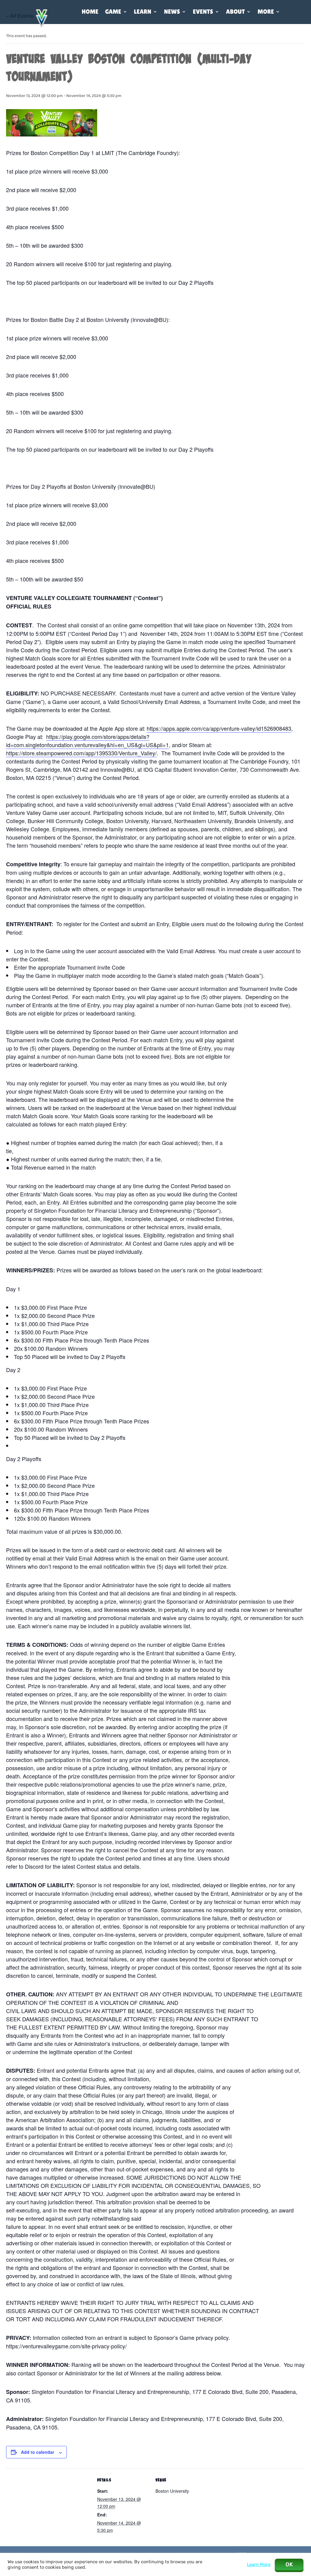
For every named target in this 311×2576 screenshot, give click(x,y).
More (266, 12)
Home (90, 12)
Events (203, 12)
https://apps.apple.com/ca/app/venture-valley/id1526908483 (219, 728)
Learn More (259, 2564)
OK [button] (289, 2564)
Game (113, 12)
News (172, 12)
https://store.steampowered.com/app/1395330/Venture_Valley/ (81, 753)
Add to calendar (38, 2452)
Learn (143, 12)
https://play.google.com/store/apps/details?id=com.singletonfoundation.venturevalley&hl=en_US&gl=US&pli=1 (87, 741)
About (235, 12)
